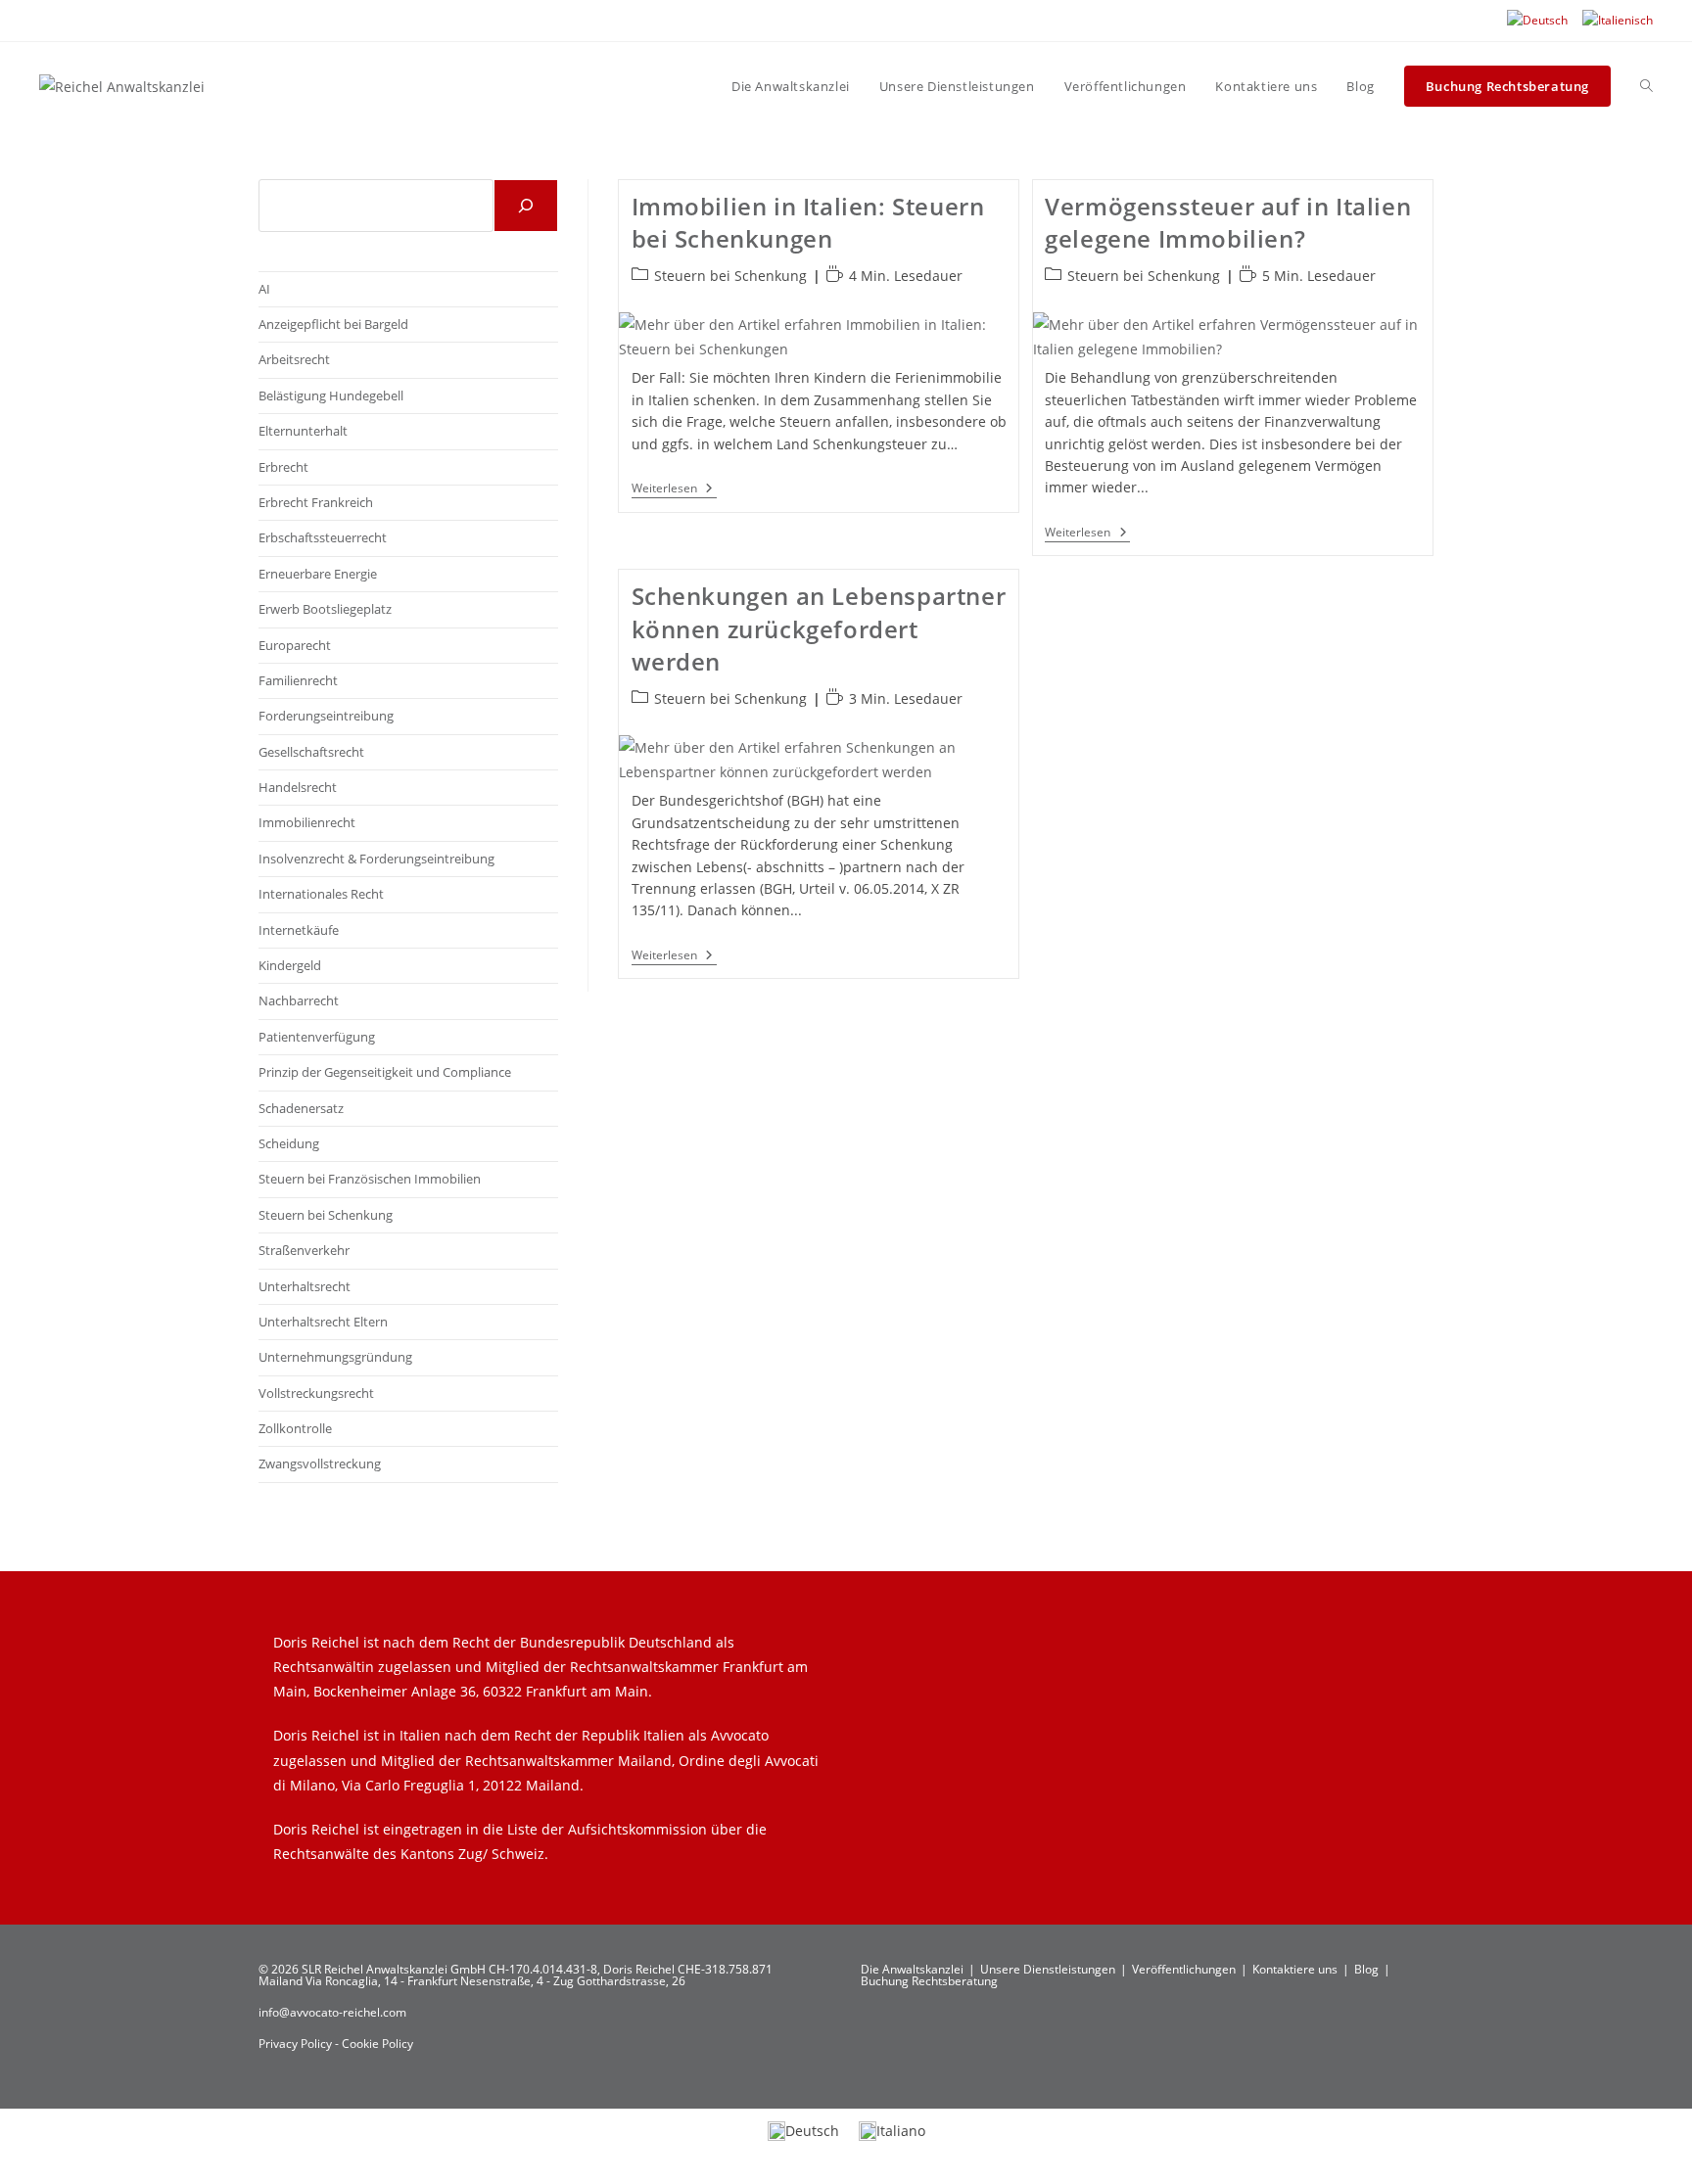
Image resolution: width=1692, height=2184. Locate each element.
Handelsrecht (298, 787)
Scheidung (289, 1143)
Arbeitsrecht (294, 359)
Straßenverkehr (304, 1250)
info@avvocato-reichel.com (332, 2012)
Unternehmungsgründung (335, 1357)
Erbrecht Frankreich (316, 502)
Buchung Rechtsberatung (929, 1981)
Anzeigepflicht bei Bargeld (333, 324)
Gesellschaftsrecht (311, 752)
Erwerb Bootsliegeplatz (325, 609)
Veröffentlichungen (1184, 1969)
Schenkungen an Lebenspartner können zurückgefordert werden (819, 628)
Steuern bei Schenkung (730, 276)
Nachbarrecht (299, 1000)
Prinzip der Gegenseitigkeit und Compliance (385, 1072)
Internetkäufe (299, 930)
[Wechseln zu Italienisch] (1618, 21)
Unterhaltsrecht (305, 1286)
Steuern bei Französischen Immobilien (370, 1179)
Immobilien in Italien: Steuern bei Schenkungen (808, 223)
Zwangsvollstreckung (320, 1464)
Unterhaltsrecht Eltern (323, 1322)
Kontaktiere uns (1295, 1969)
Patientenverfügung (317, 1037)
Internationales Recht (321, 894)
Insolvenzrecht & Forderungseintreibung (376, 859)
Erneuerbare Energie (318, 574)
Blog (1366, 1969)
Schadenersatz (301, 1108)
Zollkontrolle (295, 1428)
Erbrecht (283, 467)
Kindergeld (290, 965)
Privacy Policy (297, 2044)
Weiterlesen (674, 490)
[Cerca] (526, 206)
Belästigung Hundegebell (331, 395)
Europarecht (295, 645)
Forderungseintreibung (326, 716)
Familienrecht (298, 680)
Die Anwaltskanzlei (912, 1969)
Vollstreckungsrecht (316, 1393)
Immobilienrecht (307, 822)
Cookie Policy (377, 2044)
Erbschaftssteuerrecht (323, 537)
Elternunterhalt (303, 431)
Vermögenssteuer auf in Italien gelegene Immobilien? (1228, 223)
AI (264, 289)
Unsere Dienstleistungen (1048, 1969)
